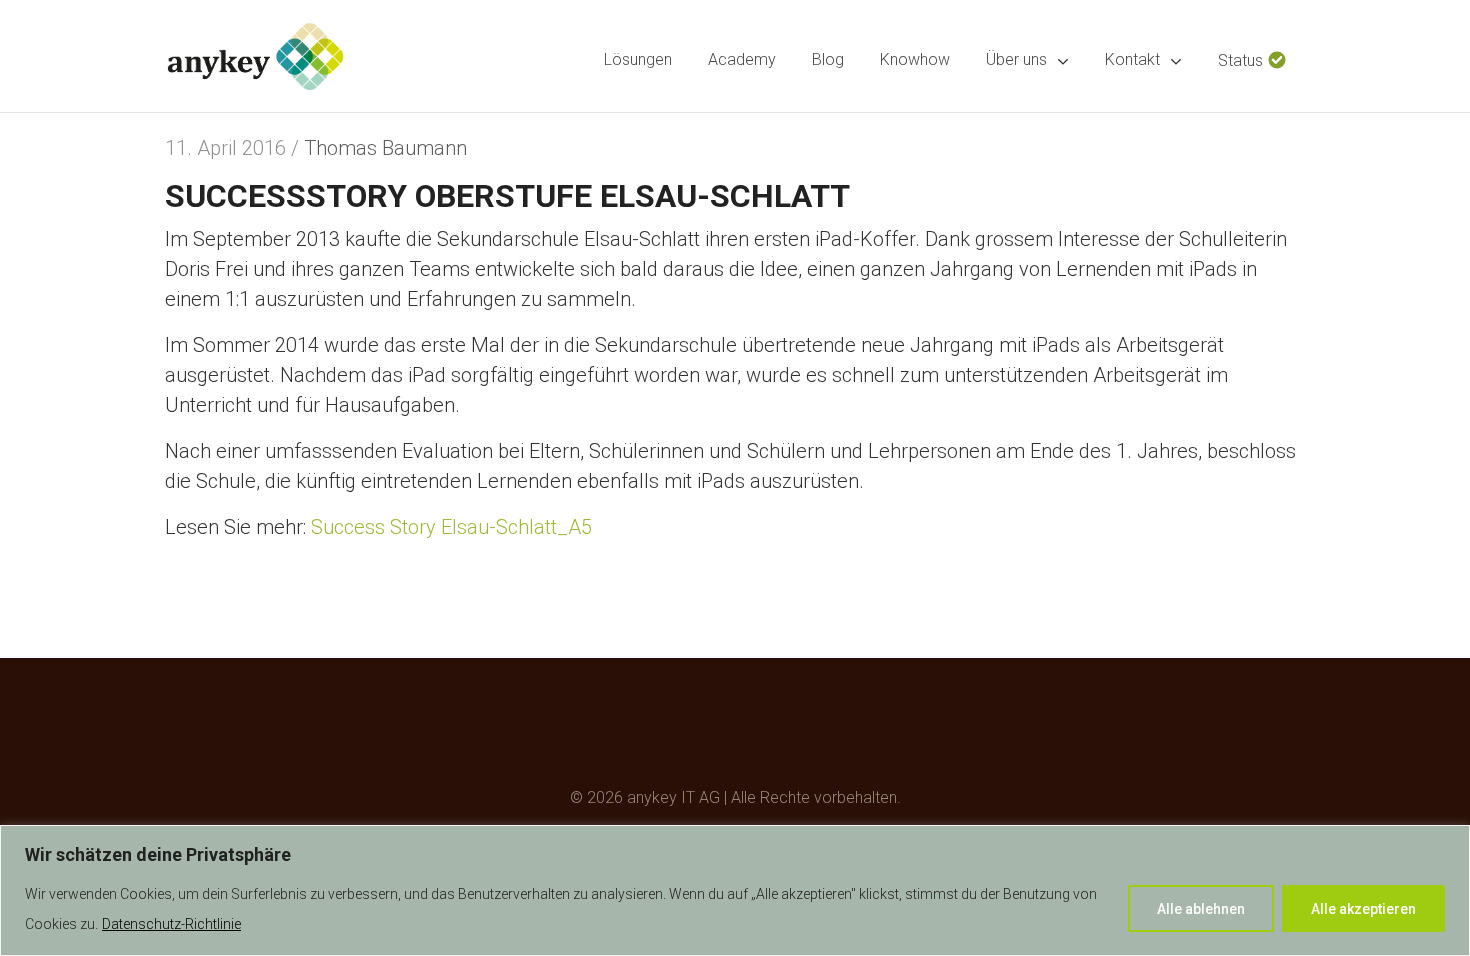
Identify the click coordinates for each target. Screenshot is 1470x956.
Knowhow (915, 59)
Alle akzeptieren (1363, 909)
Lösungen (638, 59)
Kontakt (1132, 59)
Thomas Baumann (385, 148)
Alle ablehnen (1201, 909)
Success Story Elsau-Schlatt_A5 (451, 527)
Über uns (1016, 59)
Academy (742, 59)
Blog (828, 59)
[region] (735, 890)
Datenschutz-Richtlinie (171, 924)
